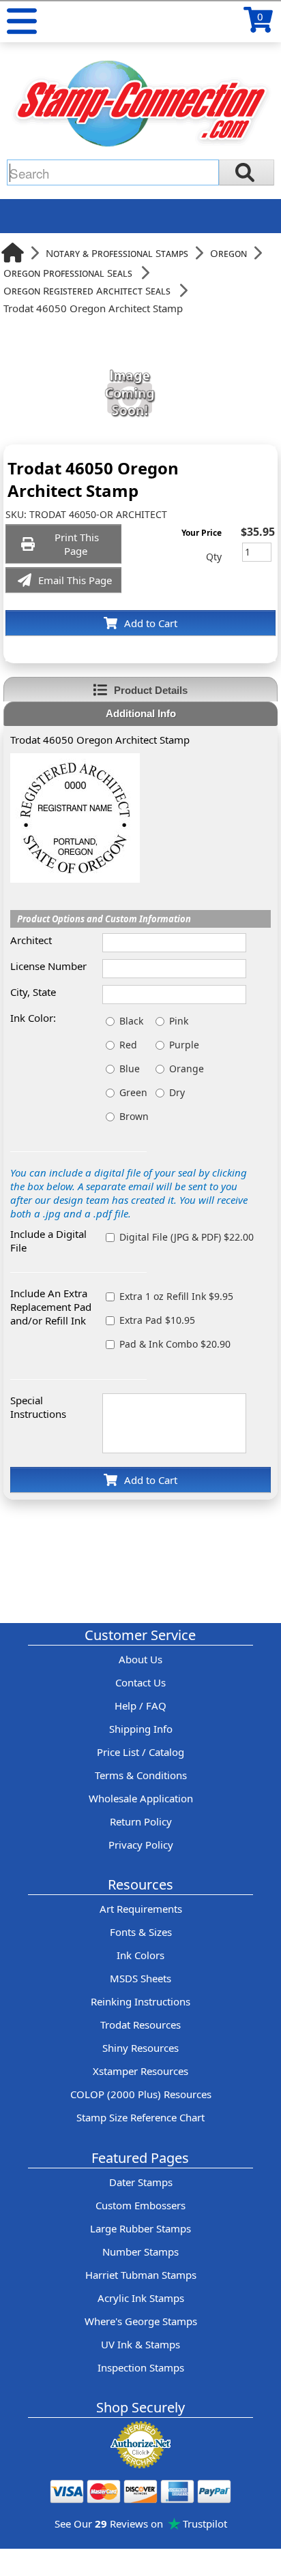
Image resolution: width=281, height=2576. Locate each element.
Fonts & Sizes (141, 1932)
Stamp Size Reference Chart (140, 2117)
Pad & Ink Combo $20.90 (175, 1344)
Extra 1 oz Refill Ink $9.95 (176, 1296)
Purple (184, 1045)
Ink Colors (140, 1955)
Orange (187, 1069)
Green (133, 1092)
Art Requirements (141, 1909)
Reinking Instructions (140, 2001)
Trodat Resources (140, 2025)
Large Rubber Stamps (140, 2228)
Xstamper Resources (140, 2071)
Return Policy (141, 1821)
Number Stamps (140, 2252)
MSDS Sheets (140, 1978)
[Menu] (22, 21)
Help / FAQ (140, 1706)
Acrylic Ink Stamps (141, 2298)
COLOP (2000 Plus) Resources (141, 2094)
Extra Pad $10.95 (157, 1320)
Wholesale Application (141, 1798)
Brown (134, 1116)
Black (131, 1021)
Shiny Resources (140, 2048)
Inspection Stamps (141, 2367)
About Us (140, 1659)
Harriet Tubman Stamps (141, 2275)
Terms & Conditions (141, 1775)
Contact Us (140, 1682)
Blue (130, 1069)
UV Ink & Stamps (140, 2344)
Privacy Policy (141, 1845)
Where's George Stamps (141, 2321)
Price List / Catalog (140, 1752)
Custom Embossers (140, 2205)
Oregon (228, 253)
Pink (179, 1021)
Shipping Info (141, 1729)
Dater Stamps (141, 2182)
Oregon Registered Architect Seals (87, 290)
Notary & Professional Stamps (117, 253)
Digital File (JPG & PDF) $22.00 (187, 1237)
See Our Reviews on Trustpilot (141, 2524)
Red (128, 1045)
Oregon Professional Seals (68, 273)
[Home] (13, 253)
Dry (177, 1092)
